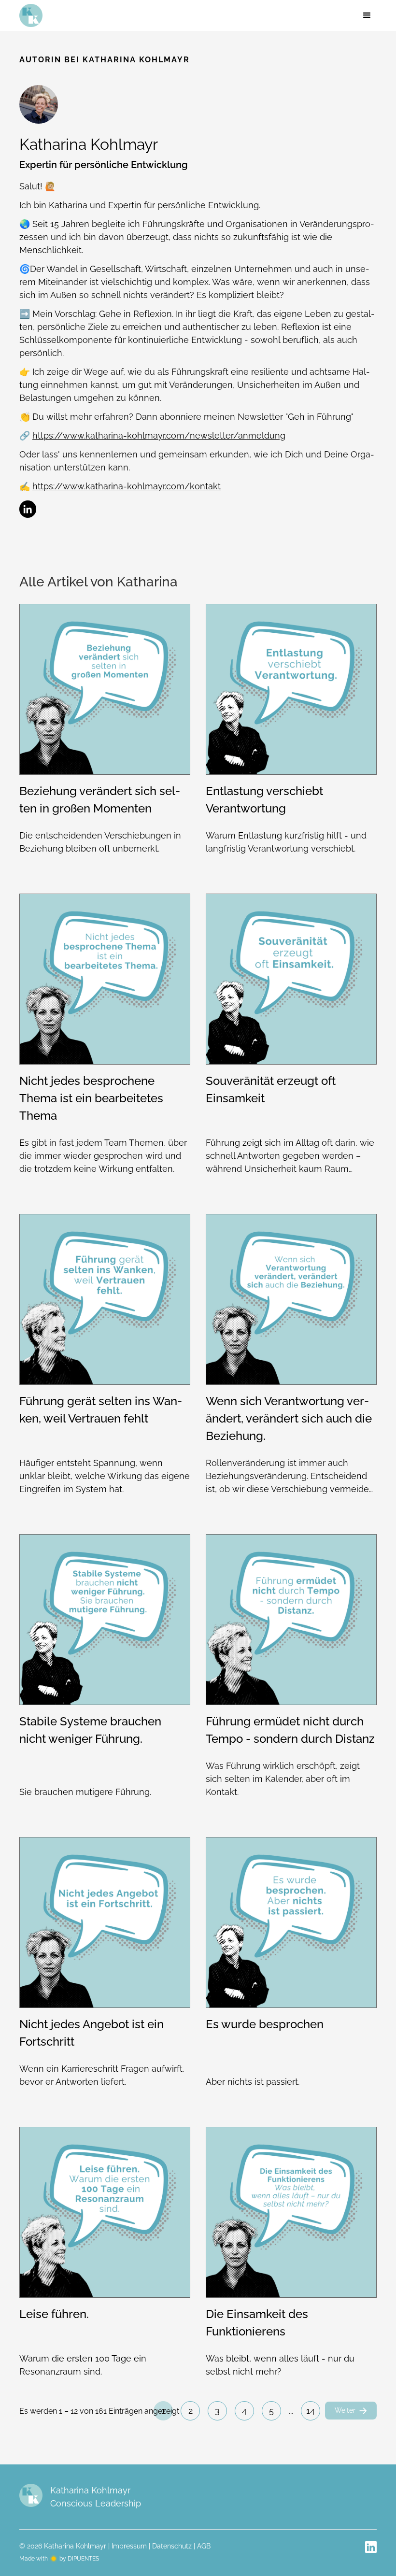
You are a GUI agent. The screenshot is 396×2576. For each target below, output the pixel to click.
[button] (367, 15)
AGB (204, 2546)
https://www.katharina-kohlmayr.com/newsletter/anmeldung (159, 435)
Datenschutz (172, 2546)
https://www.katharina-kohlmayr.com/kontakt (127, 486)
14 (311, 2411)
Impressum (129, 2546)
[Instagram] (371, 2547)
